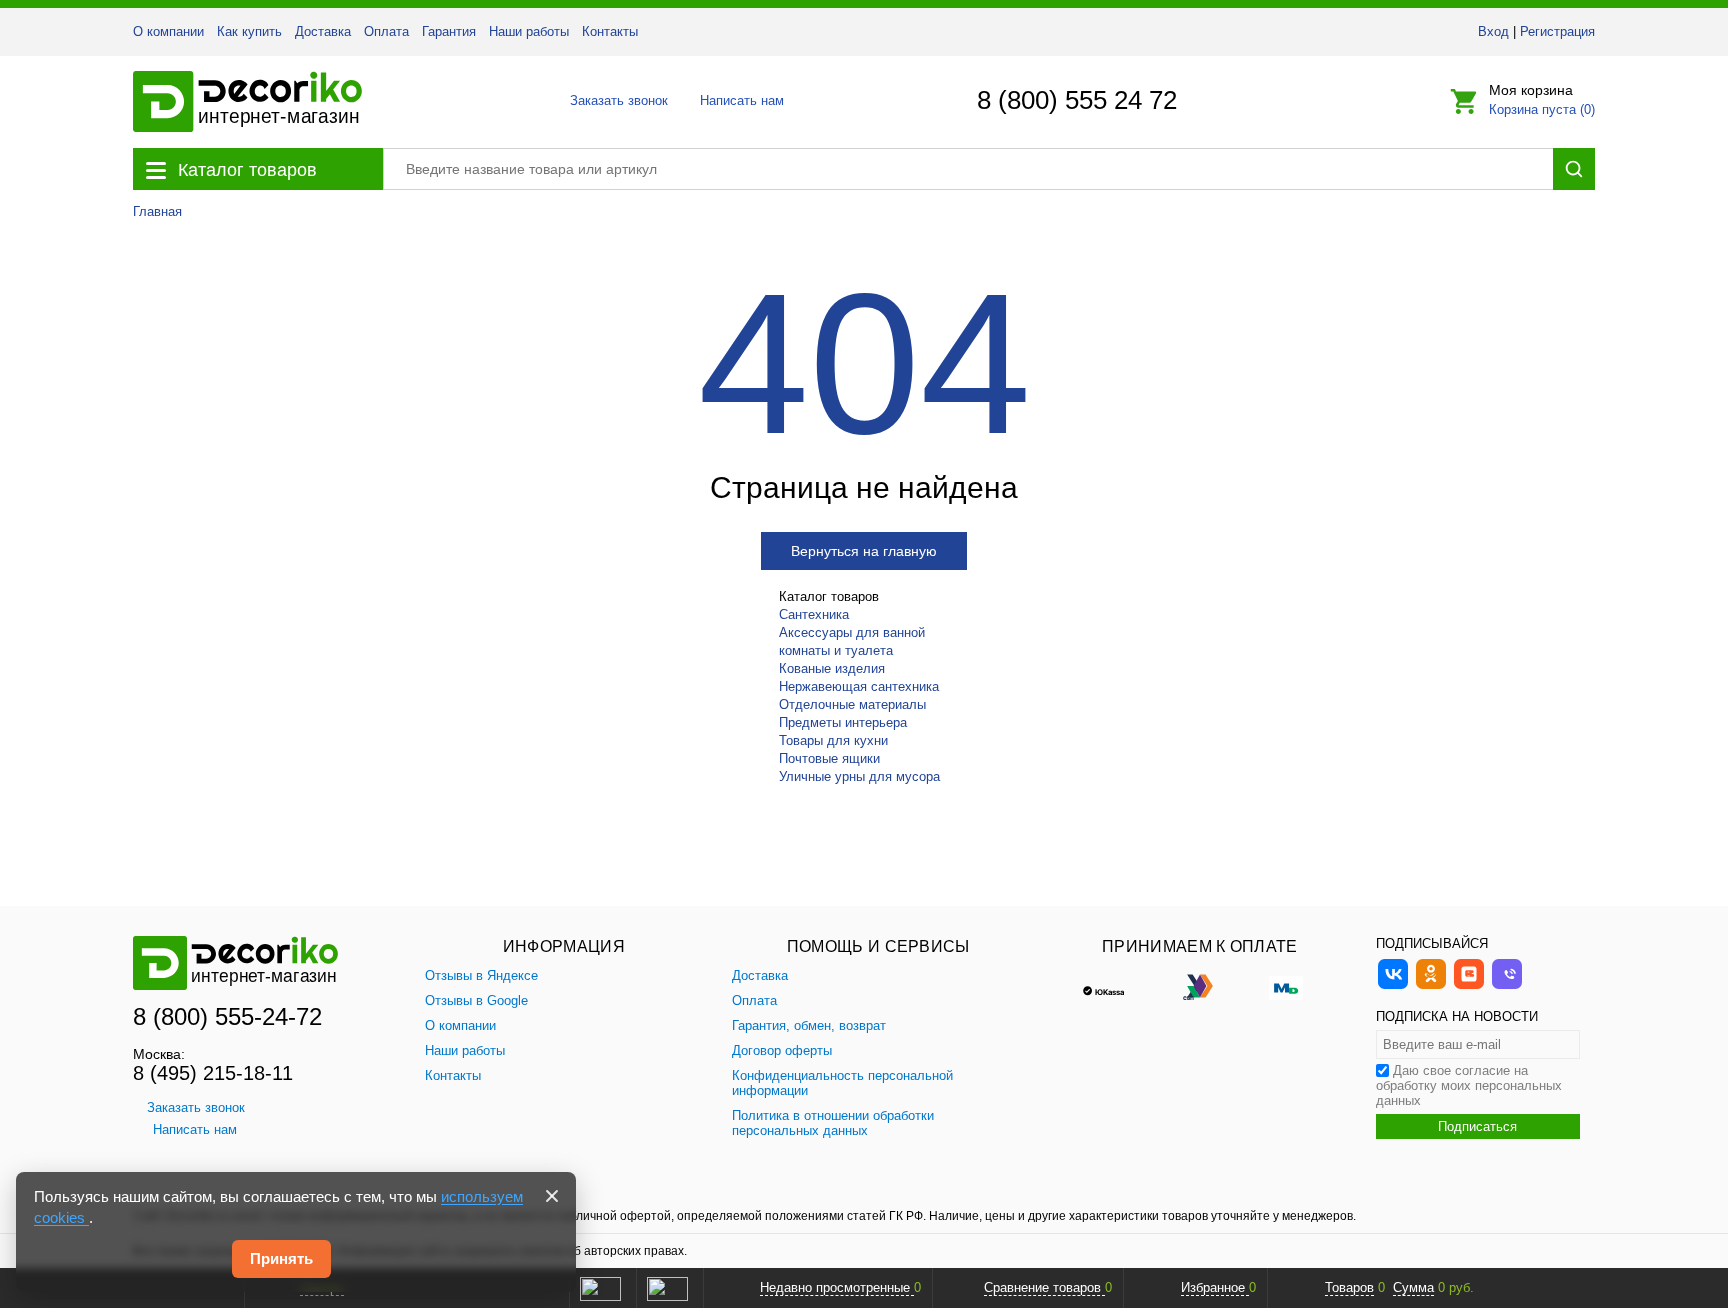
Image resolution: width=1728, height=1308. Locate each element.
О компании (168, 31)
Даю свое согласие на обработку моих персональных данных (1469, 1085)
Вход (1493, 31)
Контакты (610, 31)
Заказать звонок (613, 100)
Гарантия (449, 31)
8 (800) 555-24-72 (227, 1016)
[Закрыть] (552, 1196)
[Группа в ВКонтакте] (1393, 986)
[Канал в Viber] (1507, 986)
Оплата (386, 31)
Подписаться (1477, 1126)
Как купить (249, 31)
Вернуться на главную (864, 551)
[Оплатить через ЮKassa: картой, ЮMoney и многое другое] (1114, 986)
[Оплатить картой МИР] (1286, 986)
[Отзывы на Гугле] (667, 1288)
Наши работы (529, 31)
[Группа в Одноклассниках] (1431, 986)
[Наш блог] (1469, 986)
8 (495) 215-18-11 (213, 1073)
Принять (281, 1258)
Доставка (323, 31)
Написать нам (740, 100)
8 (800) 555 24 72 (1077, 100)
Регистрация (1557, 31)
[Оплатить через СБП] (1200, 986)
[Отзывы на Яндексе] (600, 1288)
